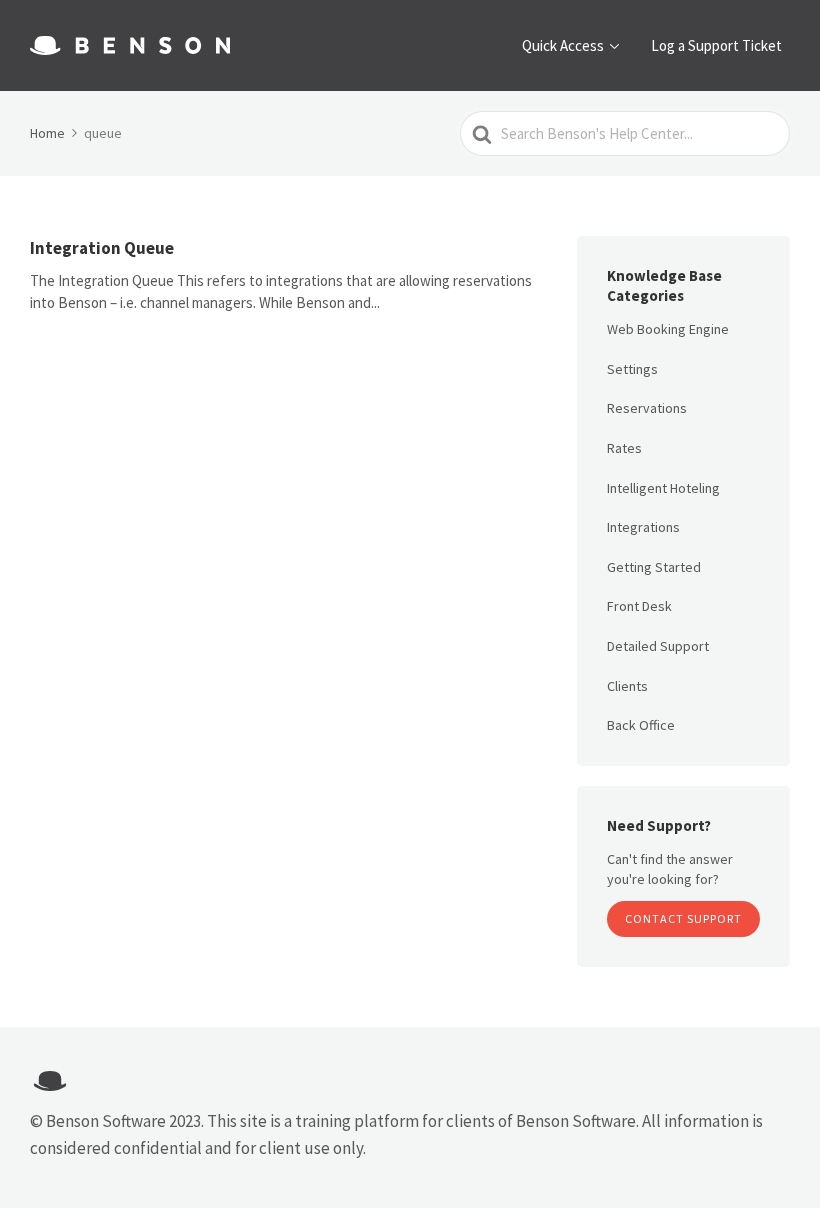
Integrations (643, 527)
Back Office (641, 725)
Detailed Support (658, 646)
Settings (632, 369)
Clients (627, 686)
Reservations (647, 408)
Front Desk (639, 606)
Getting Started (654, 567)
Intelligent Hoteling (663, 488)
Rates (624, 448)
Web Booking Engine (668, 329)
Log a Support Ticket (716, 45)
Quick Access (563, 45)
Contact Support (683, 918)
